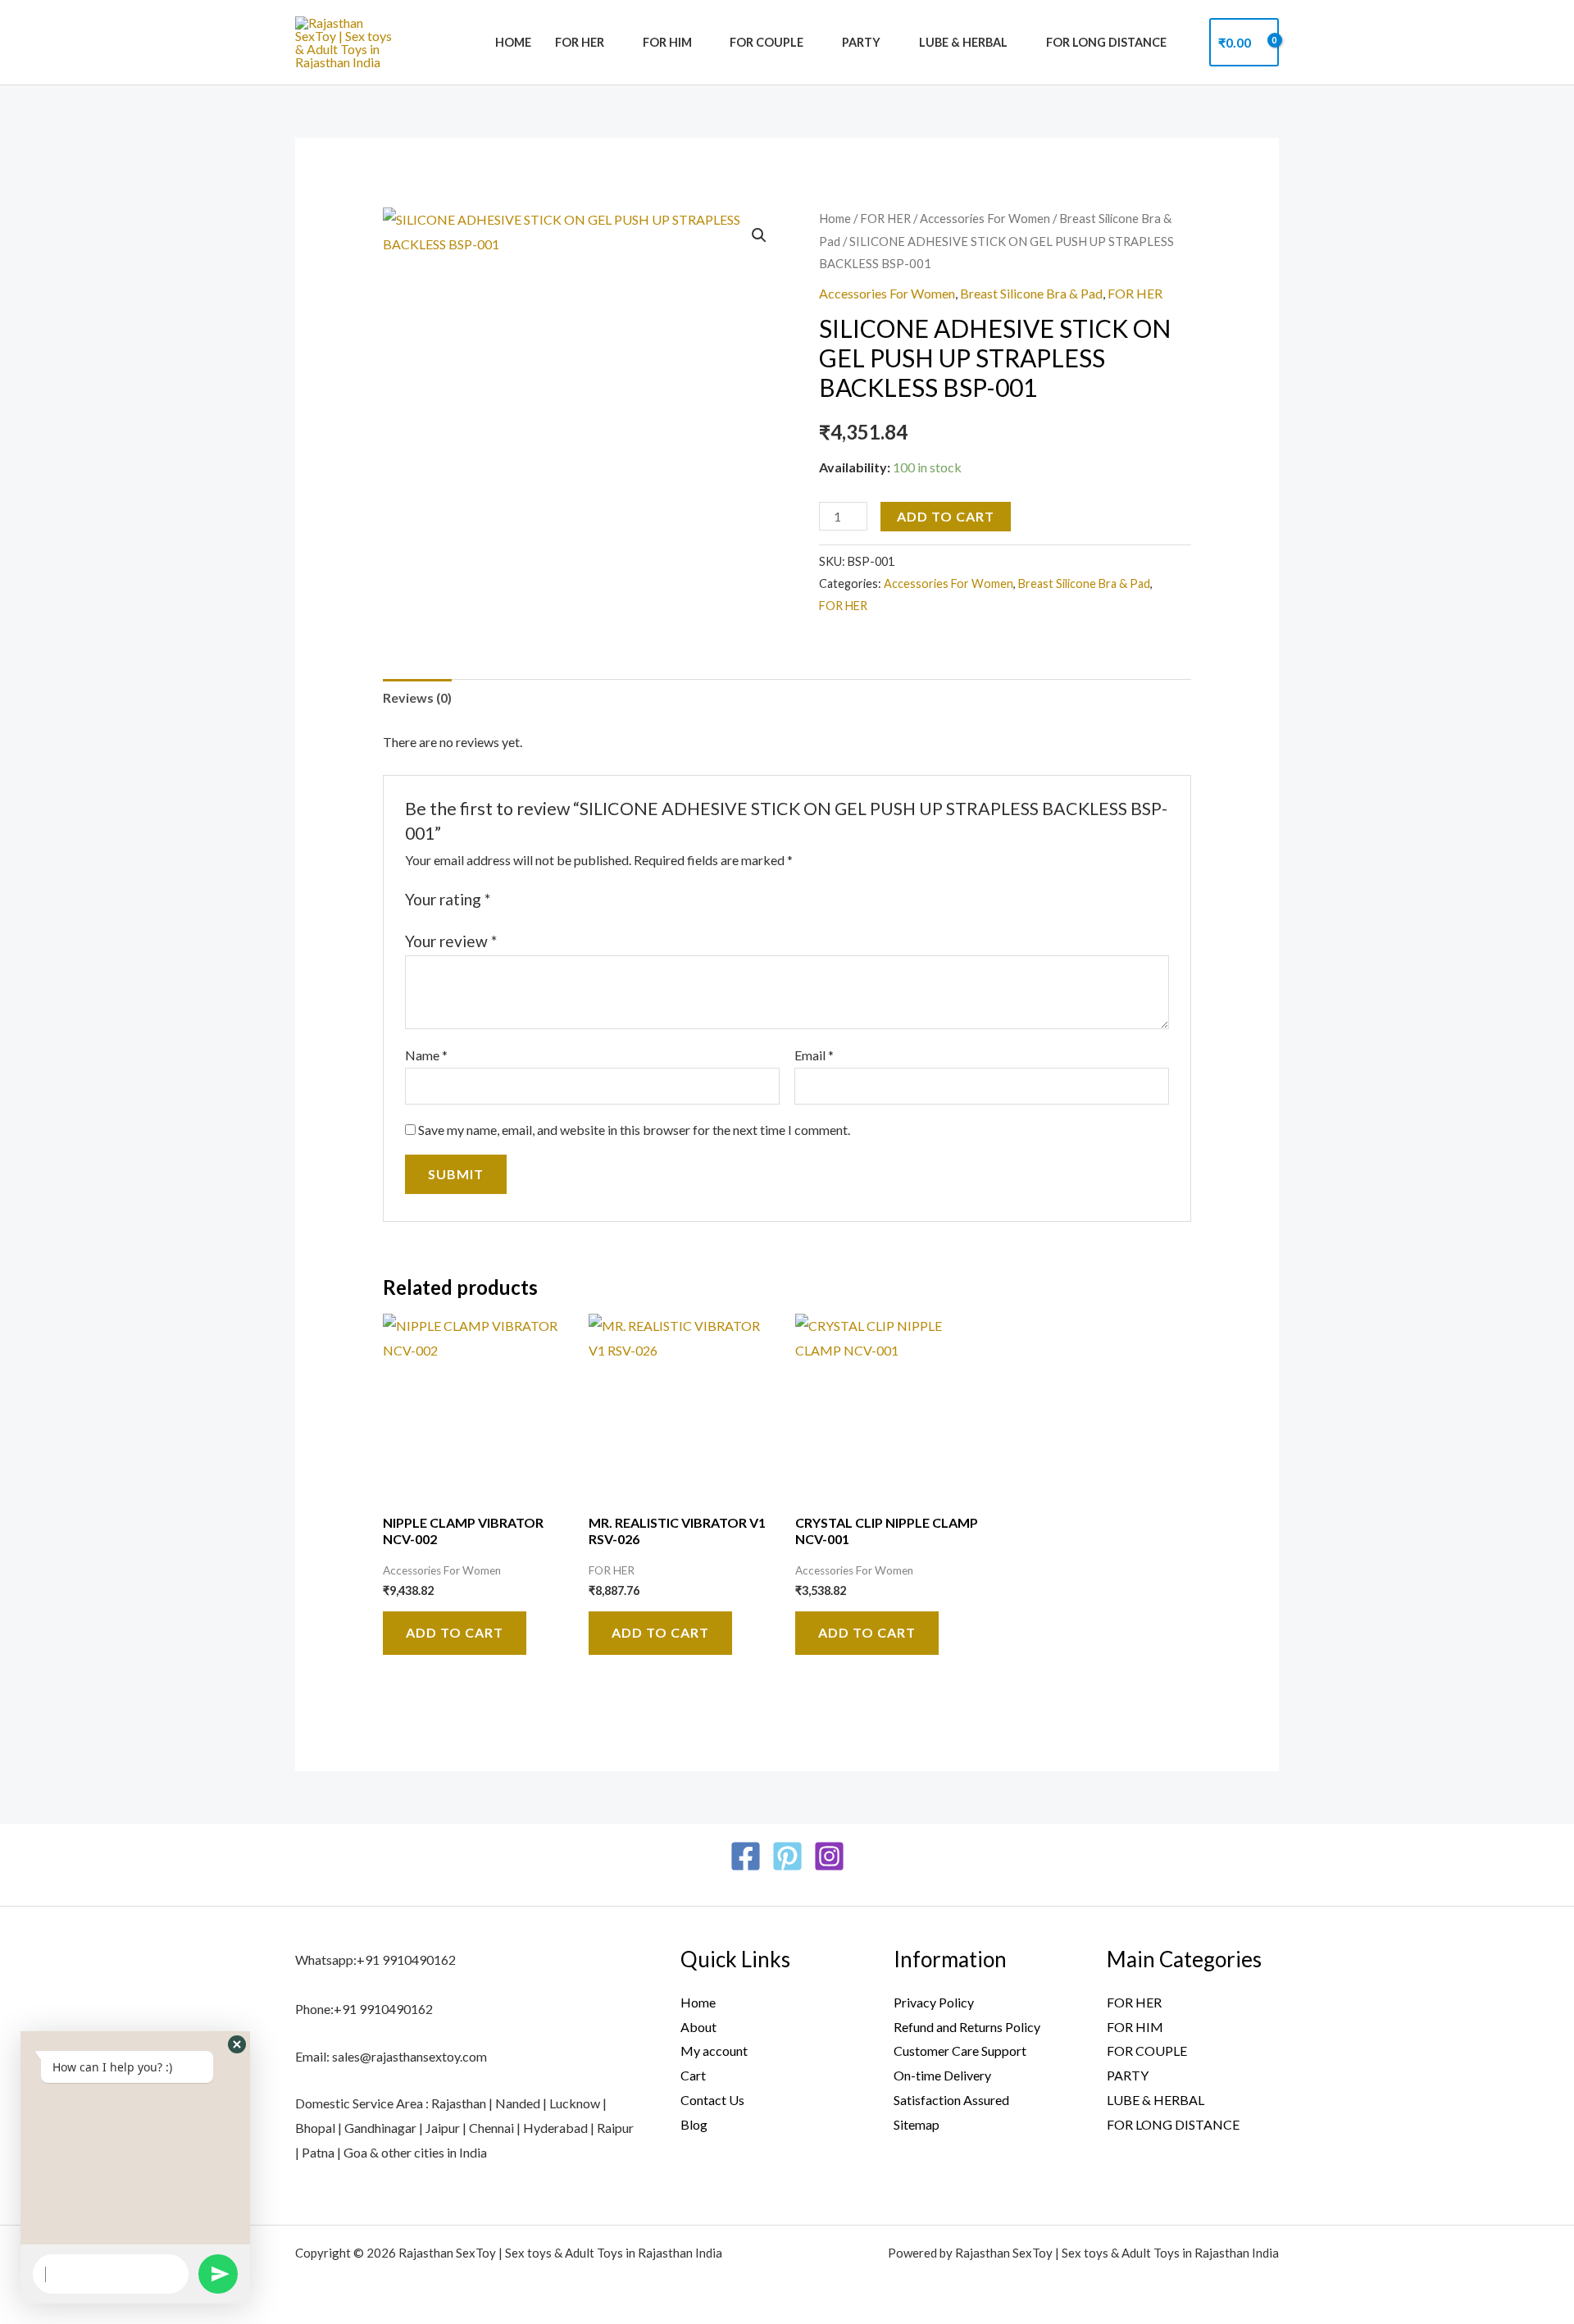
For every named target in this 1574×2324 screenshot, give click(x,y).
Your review (451, 941)
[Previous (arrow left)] (29, 1162)
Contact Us (712, 2100)
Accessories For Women (985, 218)
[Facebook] (746, 1856)
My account (714, 2051)
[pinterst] (787, 1856)
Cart (693, 2075)
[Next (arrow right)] (1545, 1162)
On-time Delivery (942, 2075)
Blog (694, 2124)
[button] (759, 235)
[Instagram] (829, 1856)
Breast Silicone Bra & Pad (1031, 293)
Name (426, 1055)
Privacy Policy (934, 2002)
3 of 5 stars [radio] (542, 899)
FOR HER (580, 42)
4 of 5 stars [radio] (561, 899)
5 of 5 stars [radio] (579, 899)
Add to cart (946, 516)
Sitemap (917, 2124)
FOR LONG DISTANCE (1106, 42)
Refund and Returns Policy (967, 2027)
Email (814, 1055)
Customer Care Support (960, 2051)
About (698, 2027)
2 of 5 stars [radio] (524, 899)
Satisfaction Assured (951, 2100)
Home (513, 42)
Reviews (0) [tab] (417, 697)
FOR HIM (667, 42)
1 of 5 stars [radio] (506, 899)
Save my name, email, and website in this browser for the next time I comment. (634, 1130)
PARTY (861, 42)
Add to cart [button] (455, 1632)
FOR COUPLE (767, 42)
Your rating (448, 899)
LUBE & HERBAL (963, 42)
